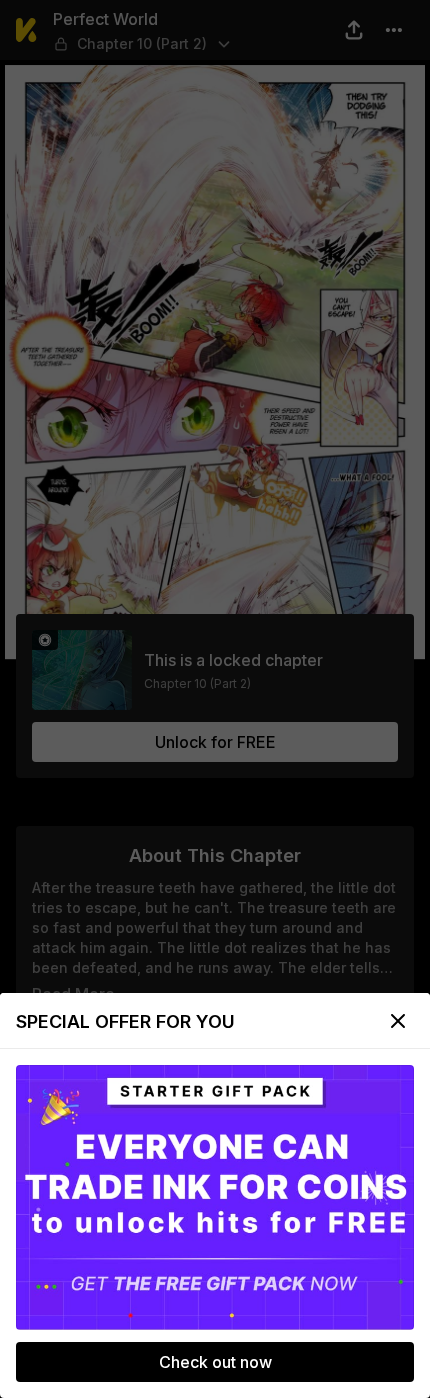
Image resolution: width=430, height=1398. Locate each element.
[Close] (398, 1021)
